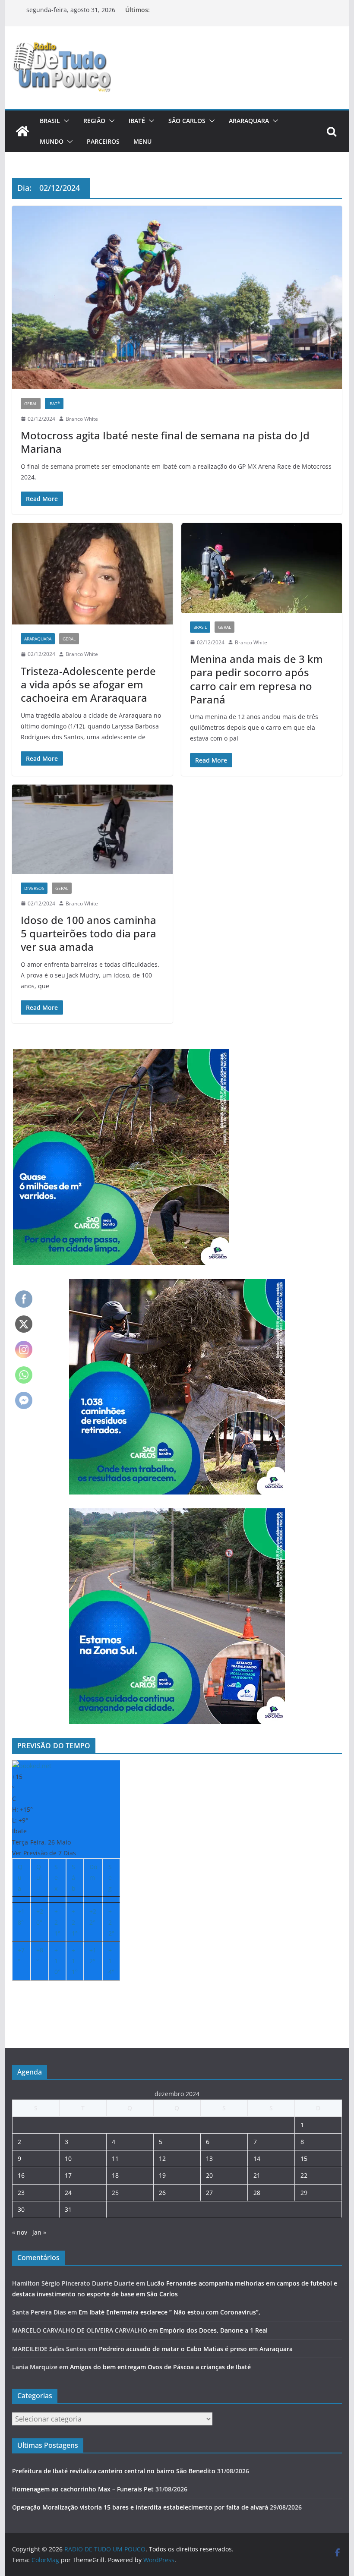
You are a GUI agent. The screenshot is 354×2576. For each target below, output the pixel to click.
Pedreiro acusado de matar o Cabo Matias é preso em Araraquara (196, 2349)
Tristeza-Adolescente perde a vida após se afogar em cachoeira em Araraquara (88, 684)
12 (162, 2158)
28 (257, 2193)
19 (162, 2175)
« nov (20, 2232)
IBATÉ (137, 121)
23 (21, 2193)
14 (257, 2158)
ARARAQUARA (249, 121)
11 (115, 2158)
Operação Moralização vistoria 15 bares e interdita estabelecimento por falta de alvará (140, 2507)
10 (68, 2158)
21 (257, 2175)
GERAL (31, 404)
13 (209, 2158)
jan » (39, 2232)
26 (162, 2193)
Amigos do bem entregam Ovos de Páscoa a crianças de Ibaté (160, 2367)
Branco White (82, 419)
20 (209, 2175)
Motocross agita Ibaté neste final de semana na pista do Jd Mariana (165, 442)
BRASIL (50, 121)
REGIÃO (94, 121)
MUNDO (52, 141)
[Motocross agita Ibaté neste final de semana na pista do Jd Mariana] (177, 298)
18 (115, 2175)
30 (21, 2209)
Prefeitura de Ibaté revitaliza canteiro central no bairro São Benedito (114, 2471)
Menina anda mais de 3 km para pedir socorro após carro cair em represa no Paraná (256, 679)
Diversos (34, 888)
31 (68, 2209)
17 (68, 2175)
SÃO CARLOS (187, 121)
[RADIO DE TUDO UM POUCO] (22, 131)
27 (209, 2193)
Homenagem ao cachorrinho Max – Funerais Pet (83, 2489)
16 (21, 2175)
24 (68, 2193)
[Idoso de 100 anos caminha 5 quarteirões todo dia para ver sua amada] (92, 829)
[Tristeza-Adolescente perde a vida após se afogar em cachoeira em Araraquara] (92, 574)
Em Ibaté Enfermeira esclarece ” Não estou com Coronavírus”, (169, 2312)
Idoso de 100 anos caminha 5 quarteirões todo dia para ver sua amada (88, 933)
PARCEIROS (103, 141)
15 (304, 2158)
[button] (65, 121)
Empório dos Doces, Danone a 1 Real (214, 2330)
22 (304, 2175)
